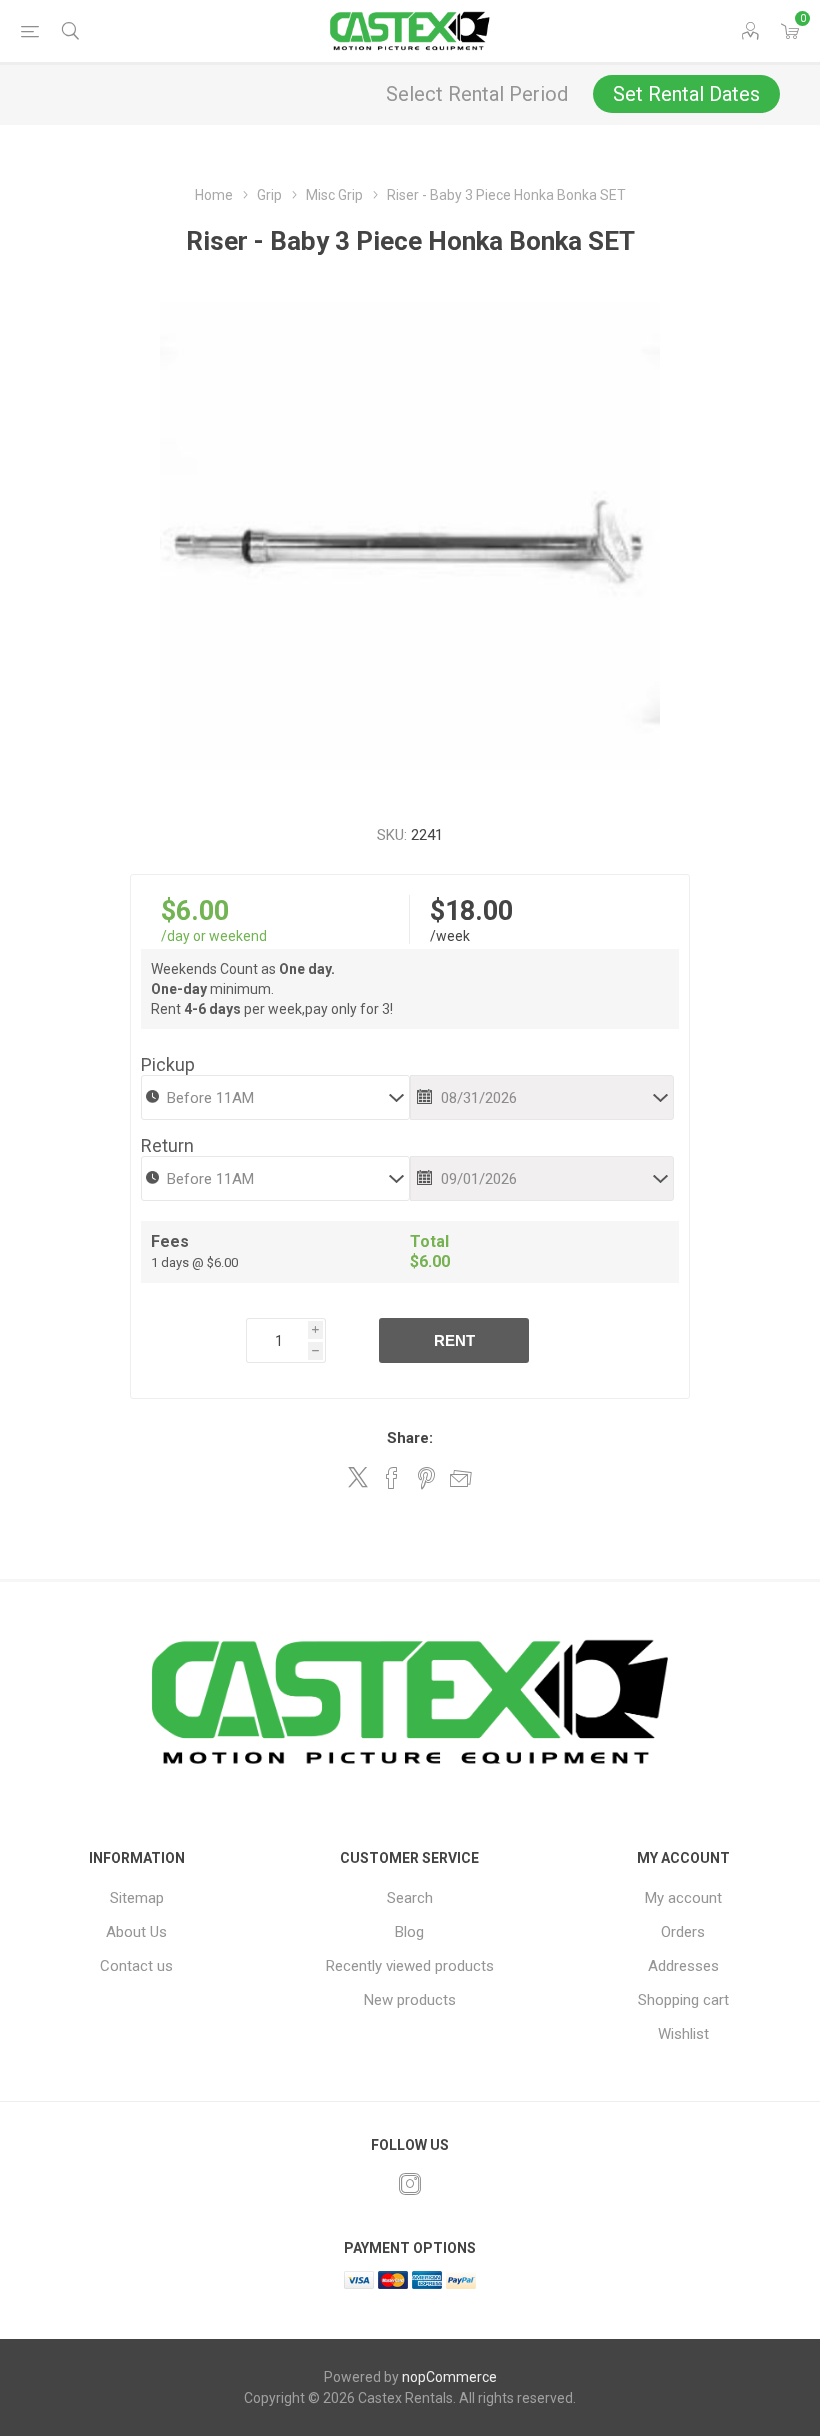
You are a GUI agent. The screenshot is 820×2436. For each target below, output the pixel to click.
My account (683, 1898)
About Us (136, 1932)
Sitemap (137, 1898)
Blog (409, 1932)
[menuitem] (136, 1898)
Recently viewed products (410, 1966)
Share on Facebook (392, 1478)
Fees (170, 1241)
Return (167, 1145)
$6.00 (195, 911)
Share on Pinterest (426, 1478)
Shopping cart (683, 2000)
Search (410, 1898)
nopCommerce (449, 2377)
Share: (410, 1438)
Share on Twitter (358, 1477)
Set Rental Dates (686, 94)
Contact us (136, 1966)
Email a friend (461, 1478)
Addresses (683, 1966)
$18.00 (471, 911)
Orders (683, 1932)
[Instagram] (410, 2184)
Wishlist (683, 2034)
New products (410, 2000)
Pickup (168, 1064)
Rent (454, 1340)
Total (429, 1241)
